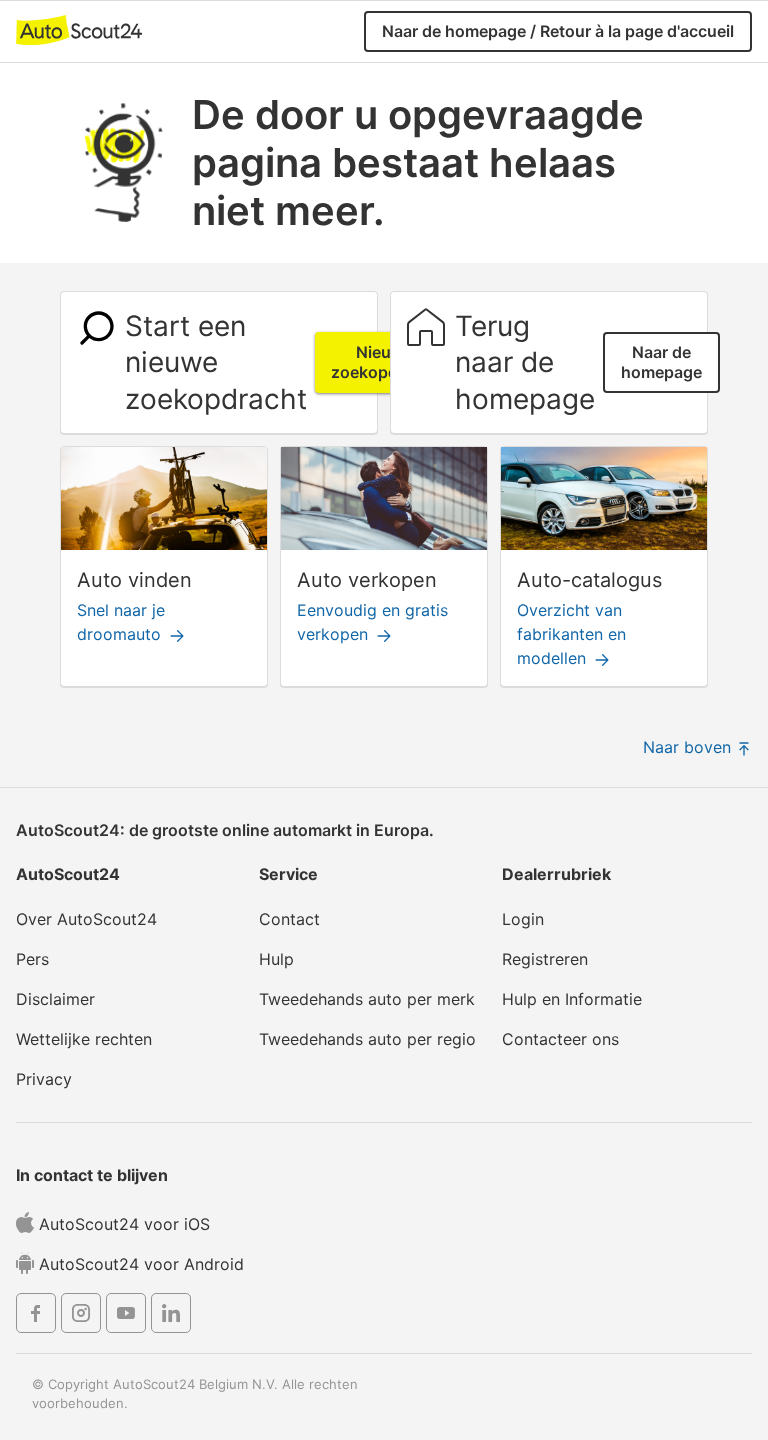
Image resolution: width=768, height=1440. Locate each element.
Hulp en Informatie (572, 999)
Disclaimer (55, 999)
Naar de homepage (661, 362)
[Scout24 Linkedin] (171, 1316)
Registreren (545, 959)
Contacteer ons (560, 1039)
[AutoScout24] (79, 28)
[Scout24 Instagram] (81, 1316)
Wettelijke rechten (84, 1039)
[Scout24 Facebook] (36, 1316)
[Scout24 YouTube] (126, 1316)
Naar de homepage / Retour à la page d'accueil (558, 31)
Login (523, 919)
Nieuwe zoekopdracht (384, 362)
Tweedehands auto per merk (367, 999)
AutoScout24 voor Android (139, 1264)
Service (288, 874)
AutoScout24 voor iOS (122, 1224)
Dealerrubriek (556, 874)
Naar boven (689, 747)
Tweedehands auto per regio (367, 1039)
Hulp (276, 959)
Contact (289, 919)
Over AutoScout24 (86, 919)
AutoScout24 (68, 874)
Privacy (44, 1079)
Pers (32, 959)
